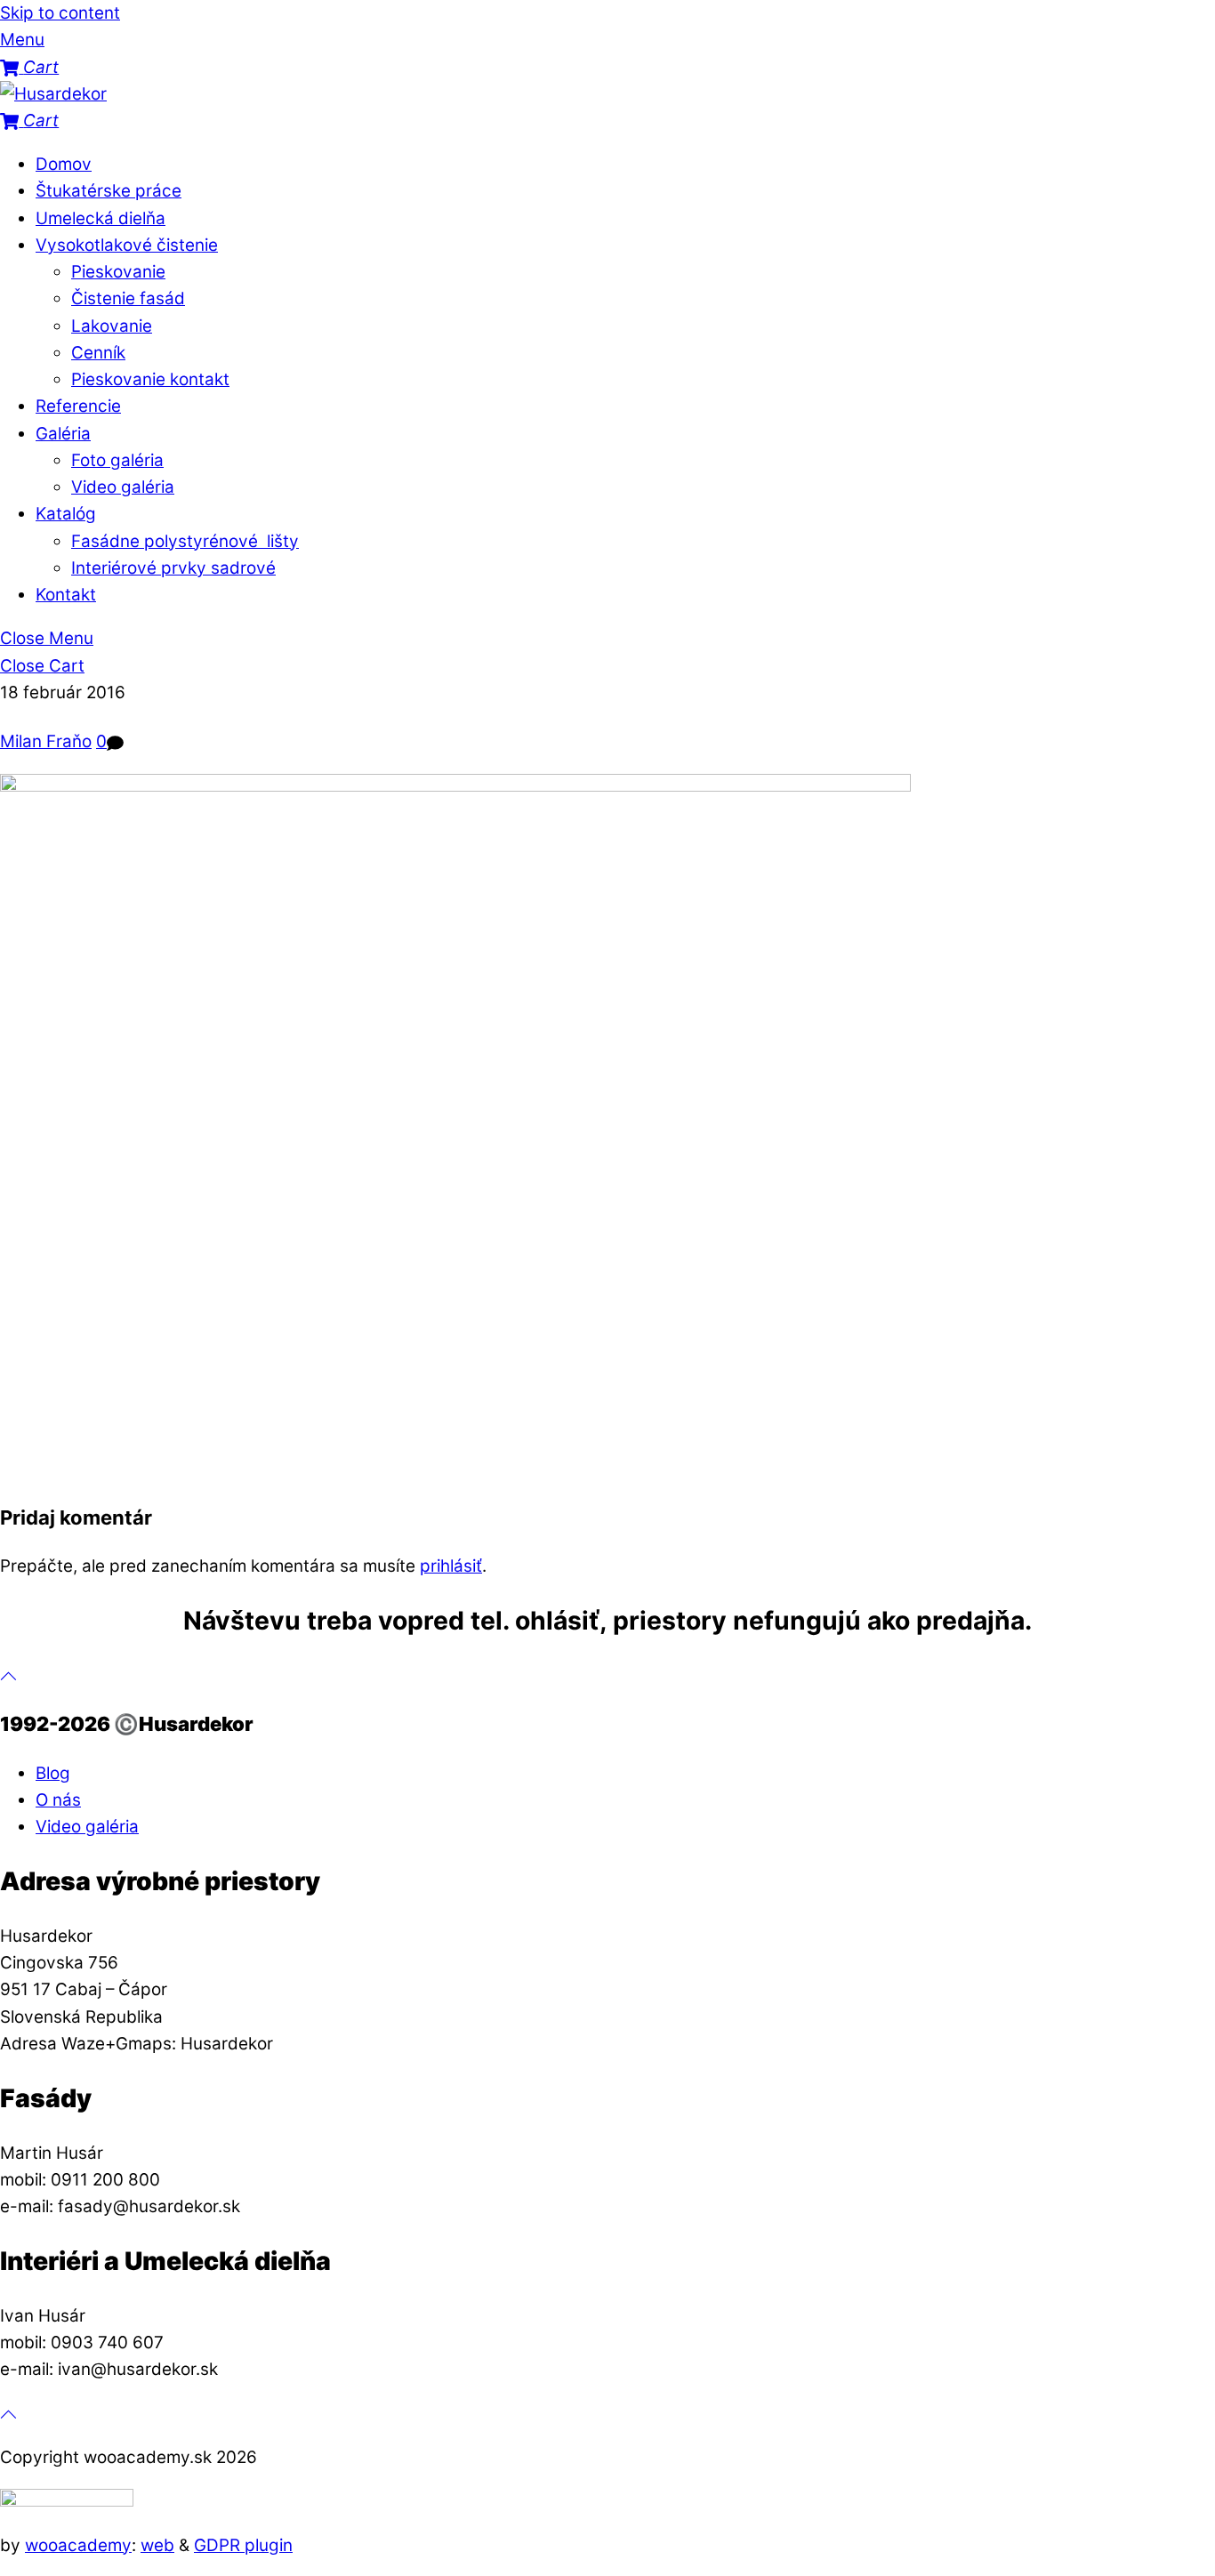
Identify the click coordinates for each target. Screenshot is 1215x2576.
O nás (58, 1800)
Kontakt (66, 595)
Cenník (98, 353)
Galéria (63, 434)
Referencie (78, 406)
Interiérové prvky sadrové (173, 568)
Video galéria (123, 487)
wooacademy (78, 2545)
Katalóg (66, 514)
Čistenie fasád (128, 298)
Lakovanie (112, 326)
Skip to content (60, 13)
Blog (53, 1773)
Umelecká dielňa (101, 218)
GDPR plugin (243, 2545)
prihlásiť (451, 1566)
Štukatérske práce (109, 191)
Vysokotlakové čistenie (127, 245)
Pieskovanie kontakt (150, 379)
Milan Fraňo (46, 741)
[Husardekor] (53, 94)
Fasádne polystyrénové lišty (185, 541)
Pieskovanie (118, 272)
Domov (64, 164)
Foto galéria (117, 460)
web (157, 2545)
